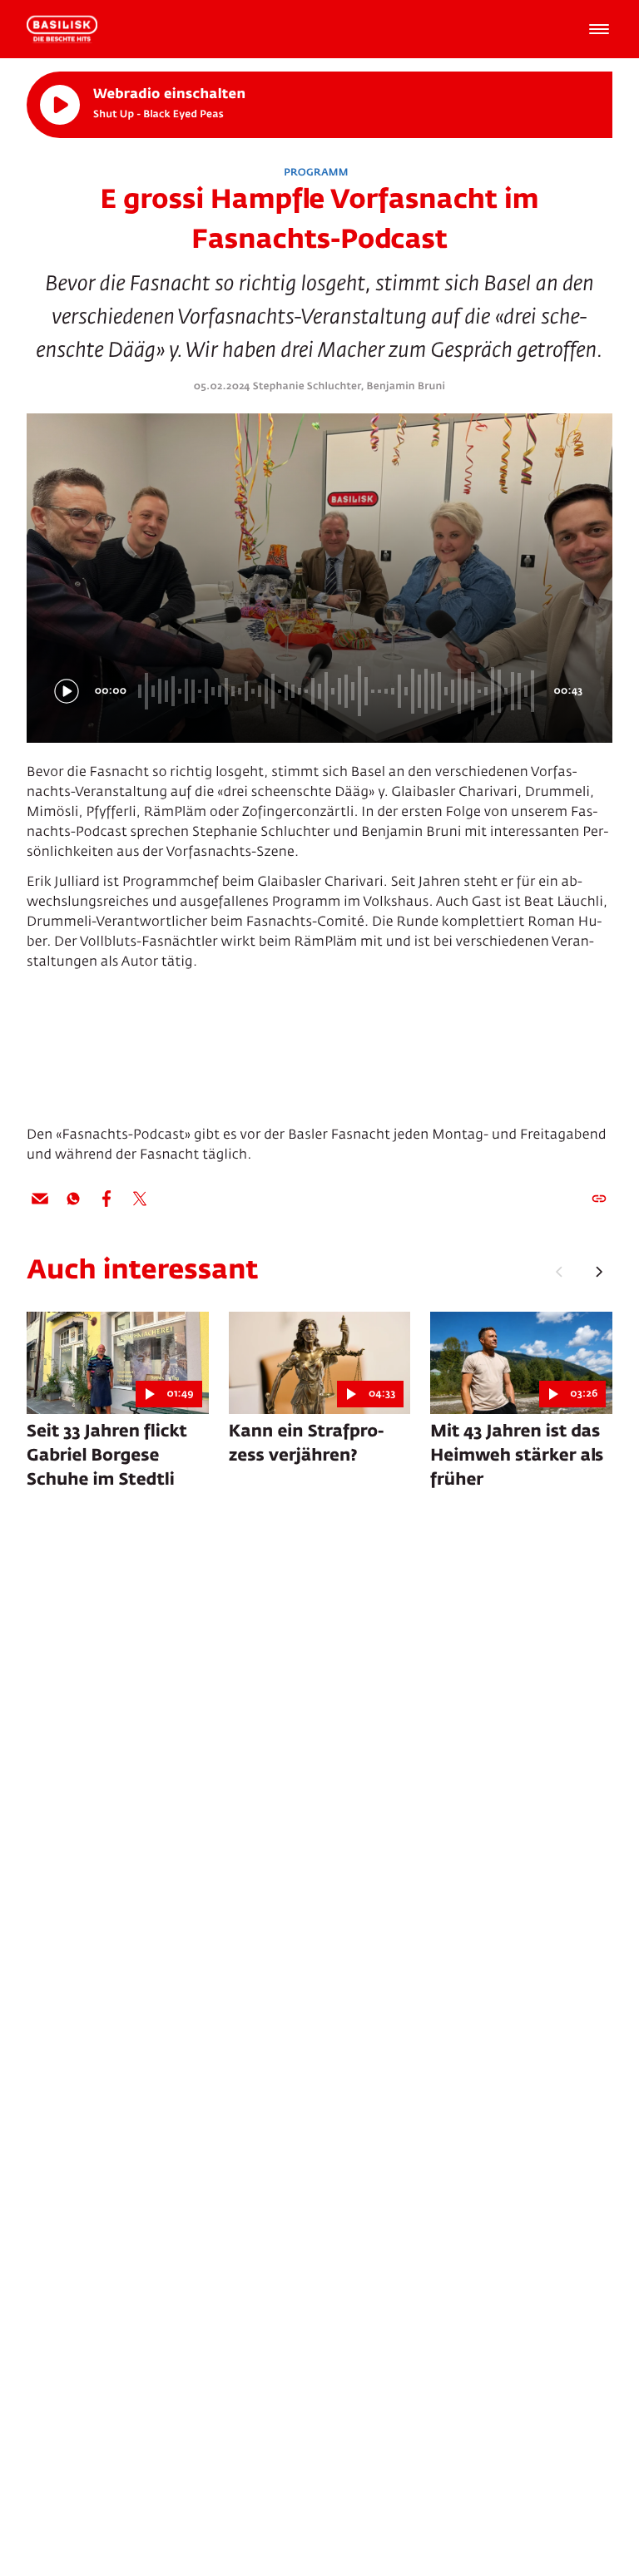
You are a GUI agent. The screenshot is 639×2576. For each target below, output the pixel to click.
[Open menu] (599, 29)
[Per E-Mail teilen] (40, 1199)
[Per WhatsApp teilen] (73, 1199)
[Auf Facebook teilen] (106, 1199)
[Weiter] (599, 1272)
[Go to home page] (62, 29)
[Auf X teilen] (140, 1199)
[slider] (339, 691)
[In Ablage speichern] (599, 1199)
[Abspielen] (60, 105)
